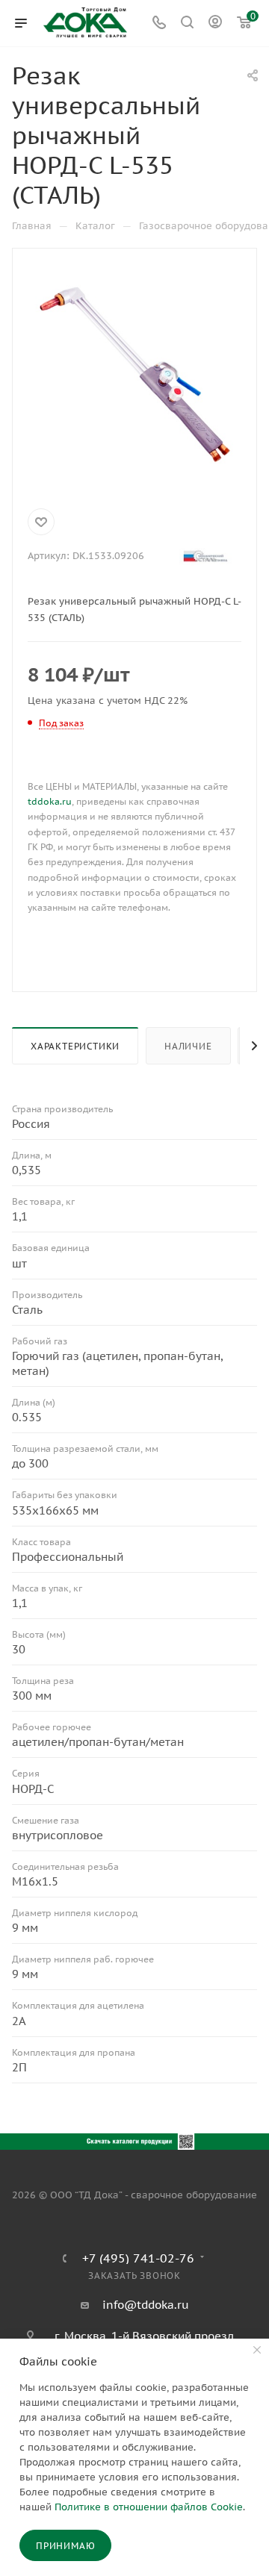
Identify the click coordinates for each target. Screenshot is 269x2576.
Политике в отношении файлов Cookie (149, 2507)
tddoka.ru (50, 801)
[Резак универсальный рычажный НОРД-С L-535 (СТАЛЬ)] (134, 375)
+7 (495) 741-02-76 (138, 2258)
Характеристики (75, 1046)
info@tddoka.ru (146, 2305)
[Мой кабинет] (215, 24)
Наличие (188, 1046)
